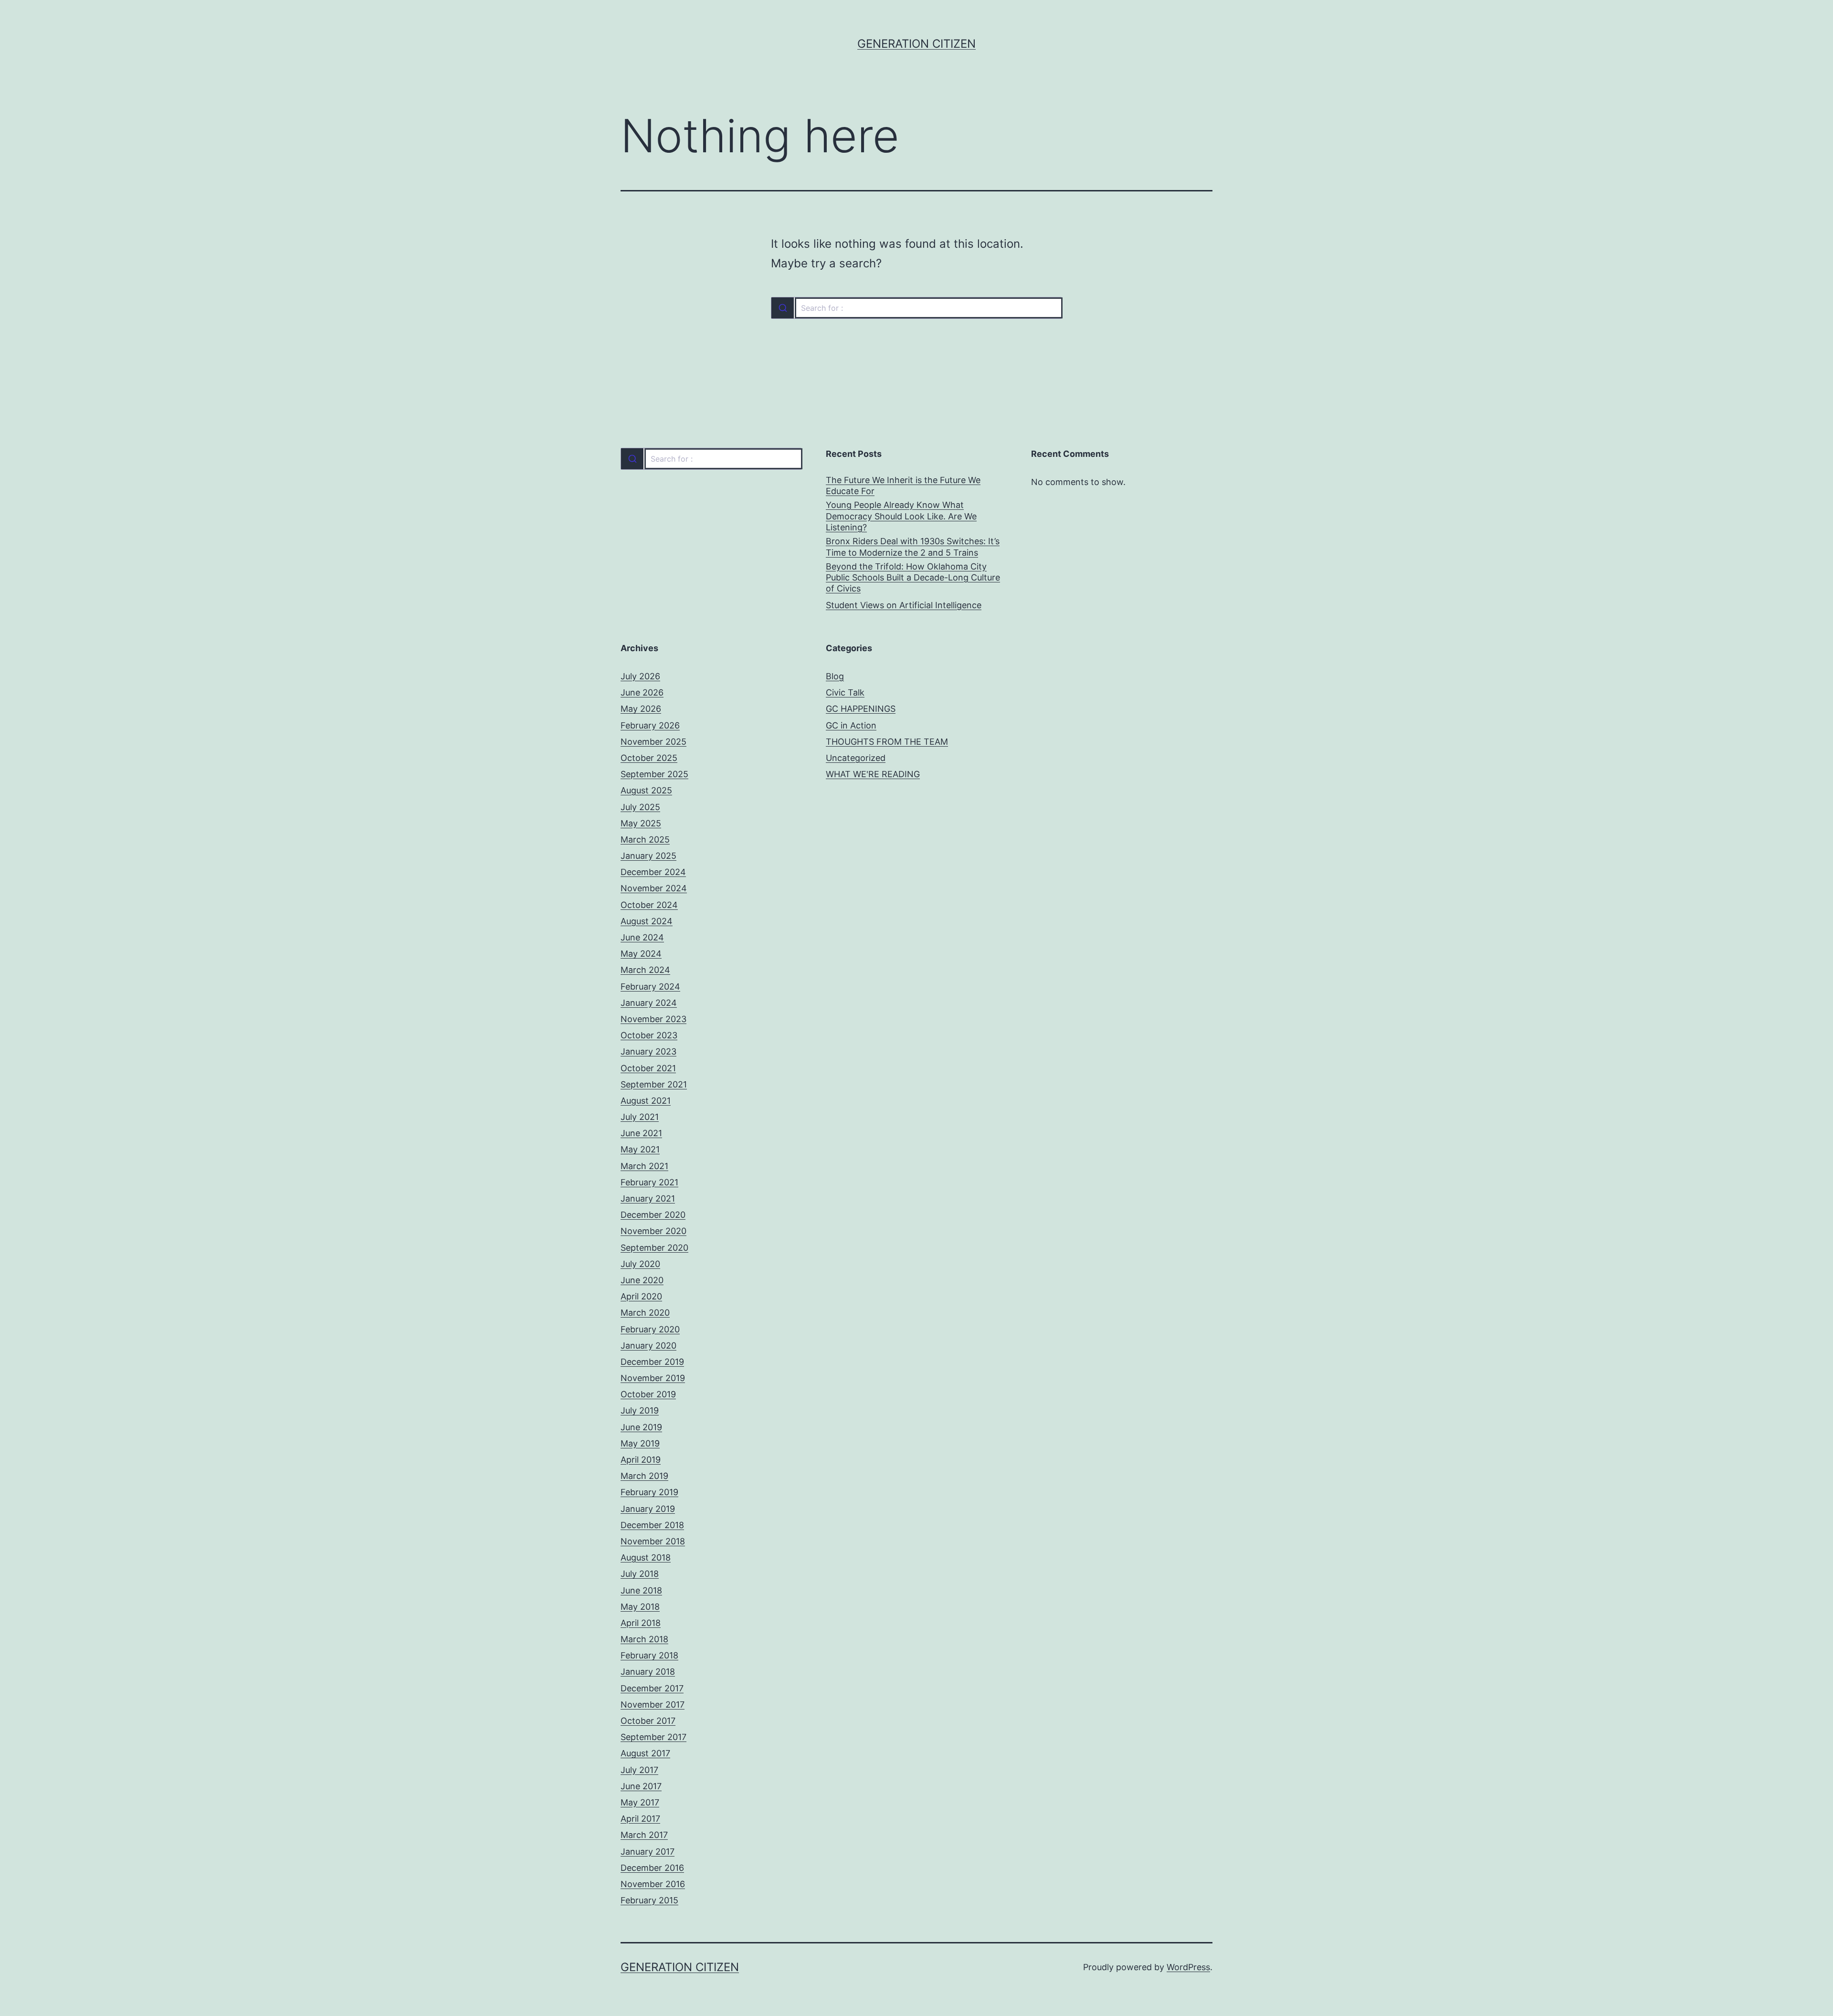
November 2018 (653, 1541)
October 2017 (648, 1721)
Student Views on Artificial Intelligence (904, 605)
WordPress (1188, 1967)
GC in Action (851, 725)
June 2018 (641, 1590)
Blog (835, 676)
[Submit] (783, 308)
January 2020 (648, 1346)
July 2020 (640, 1264)
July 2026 (640, 676)
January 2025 (648, 856)
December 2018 (652, 1525)
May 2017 (640, 1802)
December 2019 (652, 1362)
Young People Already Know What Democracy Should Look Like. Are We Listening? (901, 516)
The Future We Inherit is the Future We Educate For (903, 486)
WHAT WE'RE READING (873, 774)
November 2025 (653, 742)
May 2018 (640, 1607)
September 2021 (654, 1084)
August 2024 (647, 921)
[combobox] (916, 308)
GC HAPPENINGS (861, 709)
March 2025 (645, 839)
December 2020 (653, 1215)
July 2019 (640, 1410)
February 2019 (649, 1492)
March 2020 (645, 1313)
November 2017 (653, 1705)
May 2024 (641, 954)
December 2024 (653, 872)
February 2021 (649, 1182)
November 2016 (653, 1884)
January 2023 (648, 1051)
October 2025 (649, 758)
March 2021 (644, 1166)
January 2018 (648, 1672)
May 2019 (640, 1443)
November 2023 (653, 1019)
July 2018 (640, 1574)
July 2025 (640, 807)
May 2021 (640, 1149)
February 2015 (649, 1900)
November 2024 (654, 888)
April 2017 (640, 1819)
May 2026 (641, 709)
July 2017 (639, 1770)
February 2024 (650, 987)
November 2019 (653, 1378)
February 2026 (650, 725)
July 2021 (640, 1117)
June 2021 (641, 1133)
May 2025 (641, 823)
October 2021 (648, 1068)
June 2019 (641, 1427)
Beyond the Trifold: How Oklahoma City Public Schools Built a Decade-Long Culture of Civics (913, 578)
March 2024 (645, 970)
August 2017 (645, 1753)
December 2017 (652, 1688)
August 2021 (646, 1101)
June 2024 (642, 937)
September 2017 (653, 1737)
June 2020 (642, 1280)
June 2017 (641, 1786)
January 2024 (649, 1003)
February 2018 (649, 1655)
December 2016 (652, 1868)
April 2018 (641, 1623)
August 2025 (646, 790)
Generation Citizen (916, 44)
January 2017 (648, 1852)
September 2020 (654, 1248)
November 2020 (653, 1231)
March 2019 (644, 1476)
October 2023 (649, 1035)
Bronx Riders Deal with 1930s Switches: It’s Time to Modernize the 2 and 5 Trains (913, 547)
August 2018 (646, 1557)
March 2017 (644, 1835)
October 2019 (648, 1394)
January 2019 (648, 1509)
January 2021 (648, 1198)
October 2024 (649, 905)
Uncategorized (856, 758)
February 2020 (650, 1329)
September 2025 (654, 774)
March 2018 (644, 1639)
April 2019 (641, 1460)
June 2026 (642, 692)
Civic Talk (845, 692)
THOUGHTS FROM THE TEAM (887, 742)
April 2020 (641, 1296)
